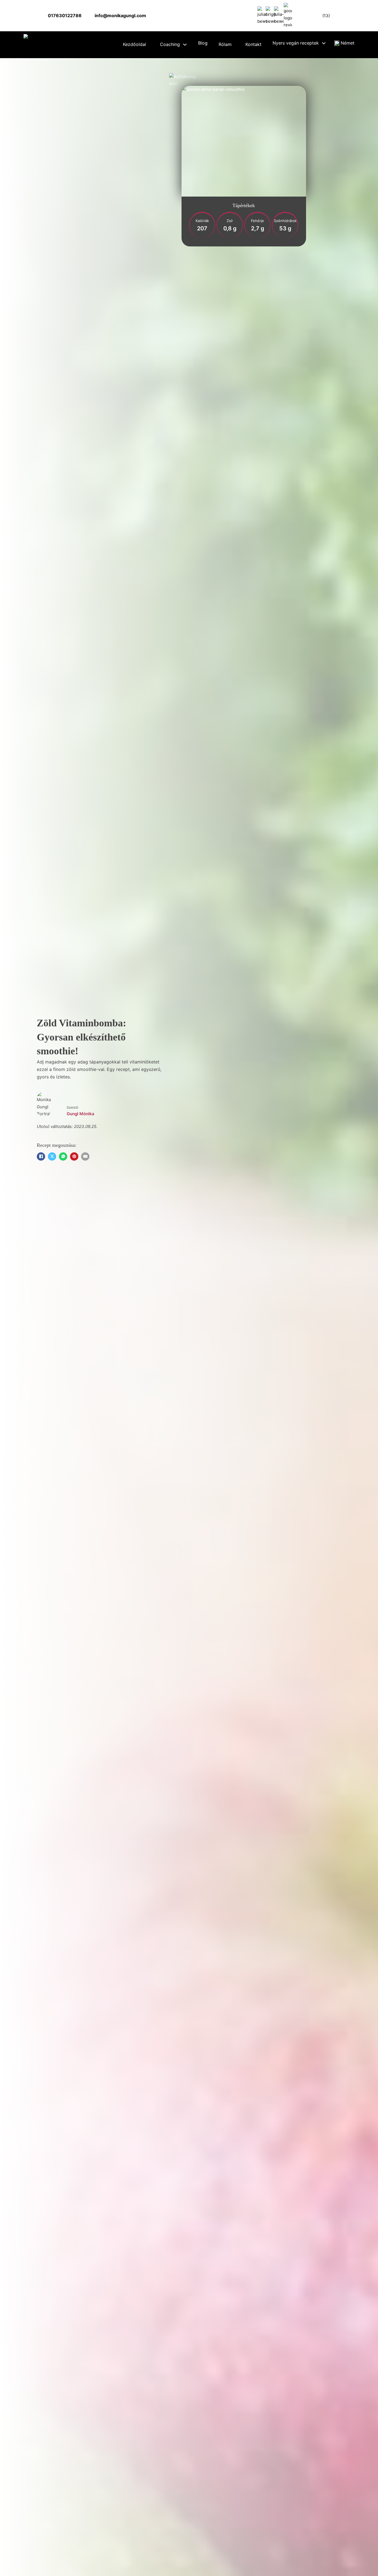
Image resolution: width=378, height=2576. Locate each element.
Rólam (225, 44)
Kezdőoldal (134, 44)
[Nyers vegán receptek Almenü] (324, 43)
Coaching (170, 44)
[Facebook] (41, 1156)
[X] (52, 1156)
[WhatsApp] (63, 1156)
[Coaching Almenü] (185, 45)
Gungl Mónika (81, 1114)
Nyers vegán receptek (296, 43)
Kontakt (253, 44)
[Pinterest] (74, 1156)
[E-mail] (85, 1156)
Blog (203, 43)
